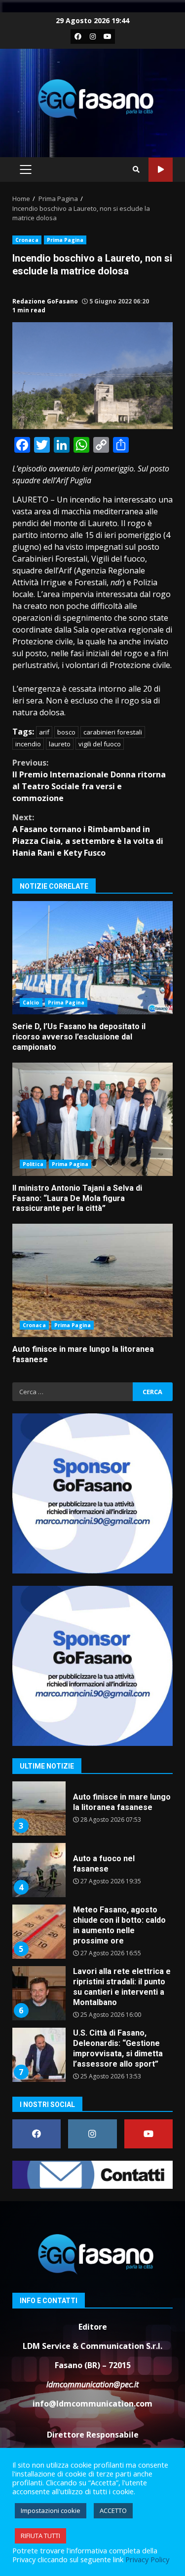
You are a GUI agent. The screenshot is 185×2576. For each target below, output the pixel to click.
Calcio (31, 1003)
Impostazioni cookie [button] (51, 2510)
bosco (66, 732)
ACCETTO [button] (113, 2510)
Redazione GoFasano (45, 301)
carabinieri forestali (113, 732)
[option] (92, 1826)
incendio (28, 744)
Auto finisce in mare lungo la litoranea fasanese (92, 1280)
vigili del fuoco (100, 744)
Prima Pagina (65, 240)
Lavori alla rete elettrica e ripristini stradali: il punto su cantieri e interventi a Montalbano (38, 1946)
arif (44, 732)
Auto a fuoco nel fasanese (38, 1823)
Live (161, 170)
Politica (33, 1164)
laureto (60, 744)
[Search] (136, 169)
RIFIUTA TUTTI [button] (40, 2536)
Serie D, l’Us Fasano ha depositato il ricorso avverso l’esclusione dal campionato (92, 958)
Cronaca (27, 240)
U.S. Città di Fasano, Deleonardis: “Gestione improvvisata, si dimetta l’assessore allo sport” (38, 2007)
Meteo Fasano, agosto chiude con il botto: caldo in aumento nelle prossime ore (38, 1884)
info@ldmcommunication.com (92, 2404)
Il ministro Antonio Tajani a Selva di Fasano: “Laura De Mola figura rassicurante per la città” (92, 1119)
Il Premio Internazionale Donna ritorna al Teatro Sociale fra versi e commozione (89, 780)
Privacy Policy (147, 2559)
